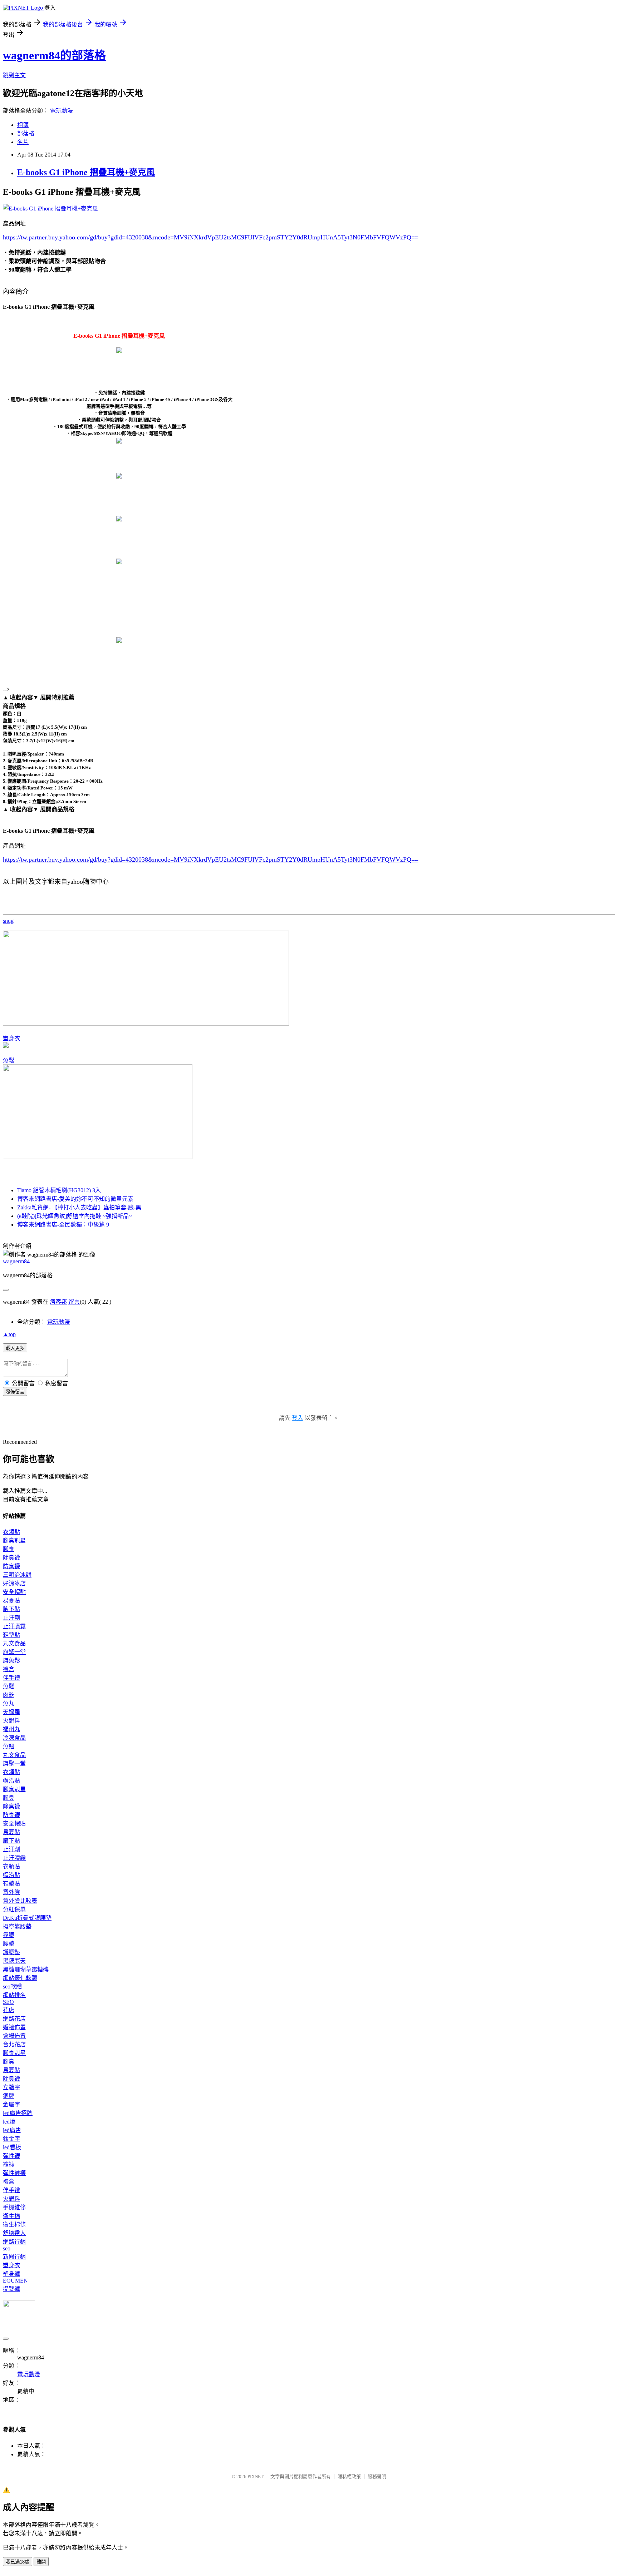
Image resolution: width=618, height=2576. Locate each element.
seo (7, 2248)
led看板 (12, 2147)
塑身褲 (11, 2274)
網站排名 (14, 1995)
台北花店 (14, 2044)
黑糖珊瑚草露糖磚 (26, 1969)
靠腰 (9, 1935)
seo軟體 (12, 1987)
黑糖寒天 (14, 1961)
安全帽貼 (14, 1592)
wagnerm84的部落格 (54, 55)
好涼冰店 (14, 1583)
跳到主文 (14, 75)
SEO (8, 2002)
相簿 (23, 125)
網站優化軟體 (20, 1978)
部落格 (26, 133)
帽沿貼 (11, 1781)
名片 (23, 142)
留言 (74, 1302)
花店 (9, 2010)
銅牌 (9, 2096)
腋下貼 (11, 1609)
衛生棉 (11, 2216)
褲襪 (9, 2164)
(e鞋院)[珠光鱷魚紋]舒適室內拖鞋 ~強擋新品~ (75, 1216)
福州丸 (11, 1729)
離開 (41, 2562)
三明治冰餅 (17, 1575)
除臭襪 (11, 1558)
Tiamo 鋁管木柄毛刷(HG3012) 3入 (59, 1190)
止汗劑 (11, 1618)
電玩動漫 (62, 111)
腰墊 (9, 1944)
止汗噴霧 (14, 1626)
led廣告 (12, 2130)
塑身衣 (11, 1038)
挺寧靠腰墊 (17, 1926)
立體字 (11, 2087)
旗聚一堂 (14, 1652)
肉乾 (9, 1695)
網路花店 (14, 2019)
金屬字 (11, 2104)
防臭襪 (11, 1566)
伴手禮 (11, 1678)
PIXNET (256, 2476)
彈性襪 (11, 2156)
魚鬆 (9, 1061)
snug (8, 921)
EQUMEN (15, 2281)
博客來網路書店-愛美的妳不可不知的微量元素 (75, 1199)
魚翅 (9, 1746)
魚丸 (9, 1703)
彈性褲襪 (14, 2173)
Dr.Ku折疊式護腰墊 (27, 1918)
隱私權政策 (349, 2476)
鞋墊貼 (11, 1635)
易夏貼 (11, 1601)
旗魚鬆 (11, 1661)
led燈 (9, 2122)
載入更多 (15, 1348)
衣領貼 (11, 1532)
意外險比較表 (20, 1901)
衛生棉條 (14, 2225)
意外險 (11, 1892)
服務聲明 (377, 2476)
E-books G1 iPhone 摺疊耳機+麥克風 (86, 172)
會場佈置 (14, 2036)
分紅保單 (14, 1909)
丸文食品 (14, 1643)
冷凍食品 (14, 1738)
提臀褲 (11, 2289)
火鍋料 (11, 1721)
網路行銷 (14, 2242)
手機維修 (14, 2207)
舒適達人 (14, 2233)
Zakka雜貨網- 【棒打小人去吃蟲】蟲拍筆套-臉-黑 (79, 1207)
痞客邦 (58, 1302)
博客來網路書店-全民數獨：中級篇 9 (63, 1225)
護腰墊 (11, 1952)
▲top (9, 1334)
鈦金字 (11, 2139)
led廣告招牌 (18, 2113)
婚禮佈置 (14, 2027)
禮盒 (9, 1669)
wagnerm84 (16, 1261)
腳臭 (9, 1549)
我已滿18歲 (18, 2562)
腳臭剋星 (14, 1540)
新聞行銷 (14, 2257)
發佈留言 (15, 1392)
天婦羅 (11, 1712)
